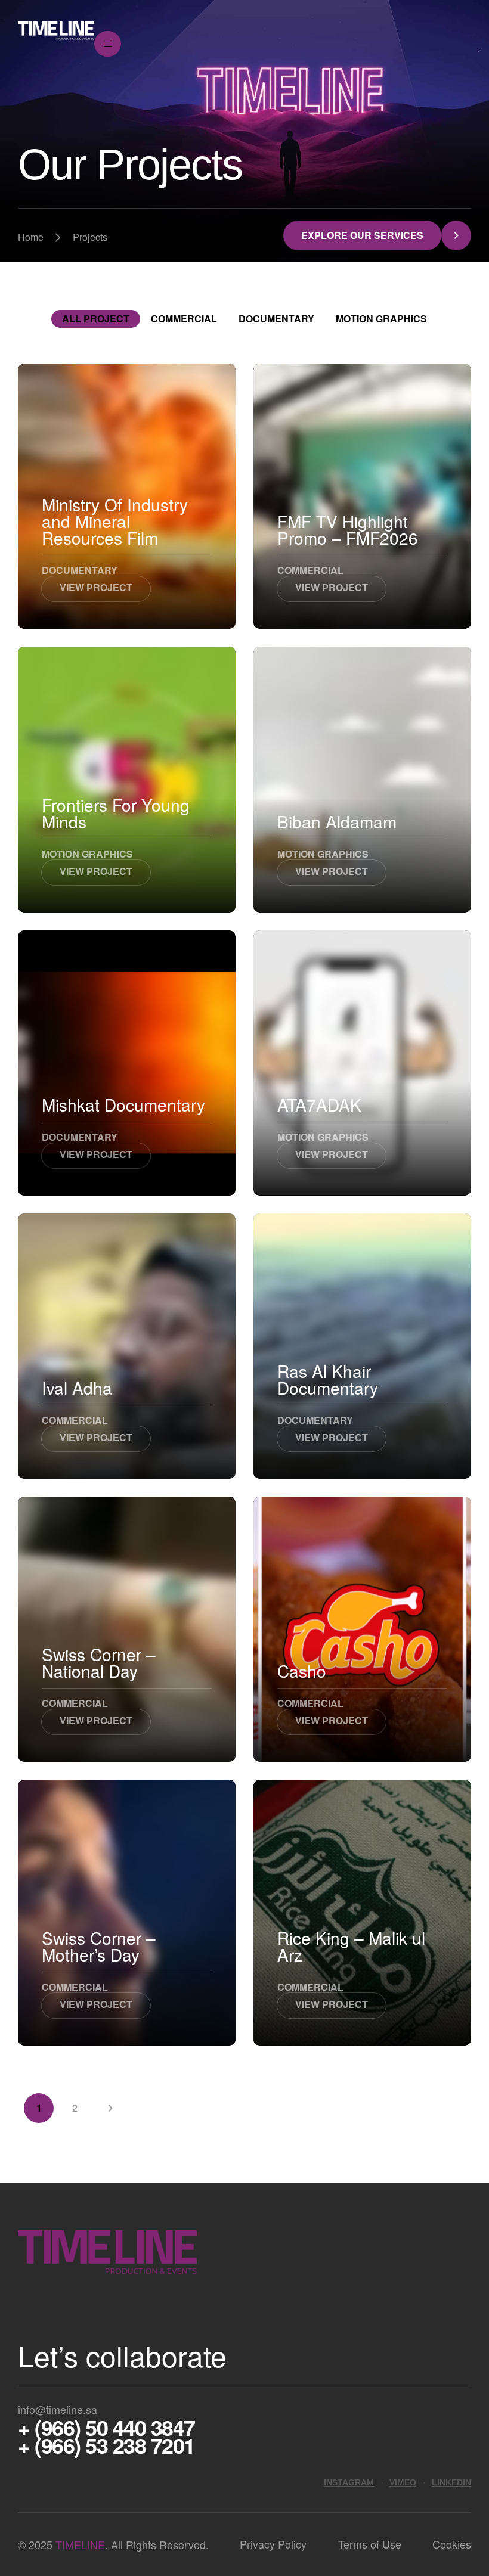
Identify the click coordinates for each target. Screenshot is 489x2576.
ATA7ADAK (319, 1104)
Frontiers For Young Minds (116, 813)
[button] (377, 235)
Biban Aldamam (337, 821)
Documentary (276, 319)
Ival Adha (77, 1388)
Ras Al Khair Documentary (328, 1379)
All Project (96, 319)
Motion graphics (381, 319)
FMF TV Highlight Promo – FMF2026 (348, 529)
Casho (302, 1671)
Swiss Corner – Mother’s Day (99, 1946)
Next (110, 2108)
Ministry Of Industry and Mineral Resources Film (115, 521)
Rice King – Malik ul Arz (351, 1946)
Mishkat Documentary (123, 1104)
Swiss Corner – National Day (99, 1662)
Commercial (184, 319)
